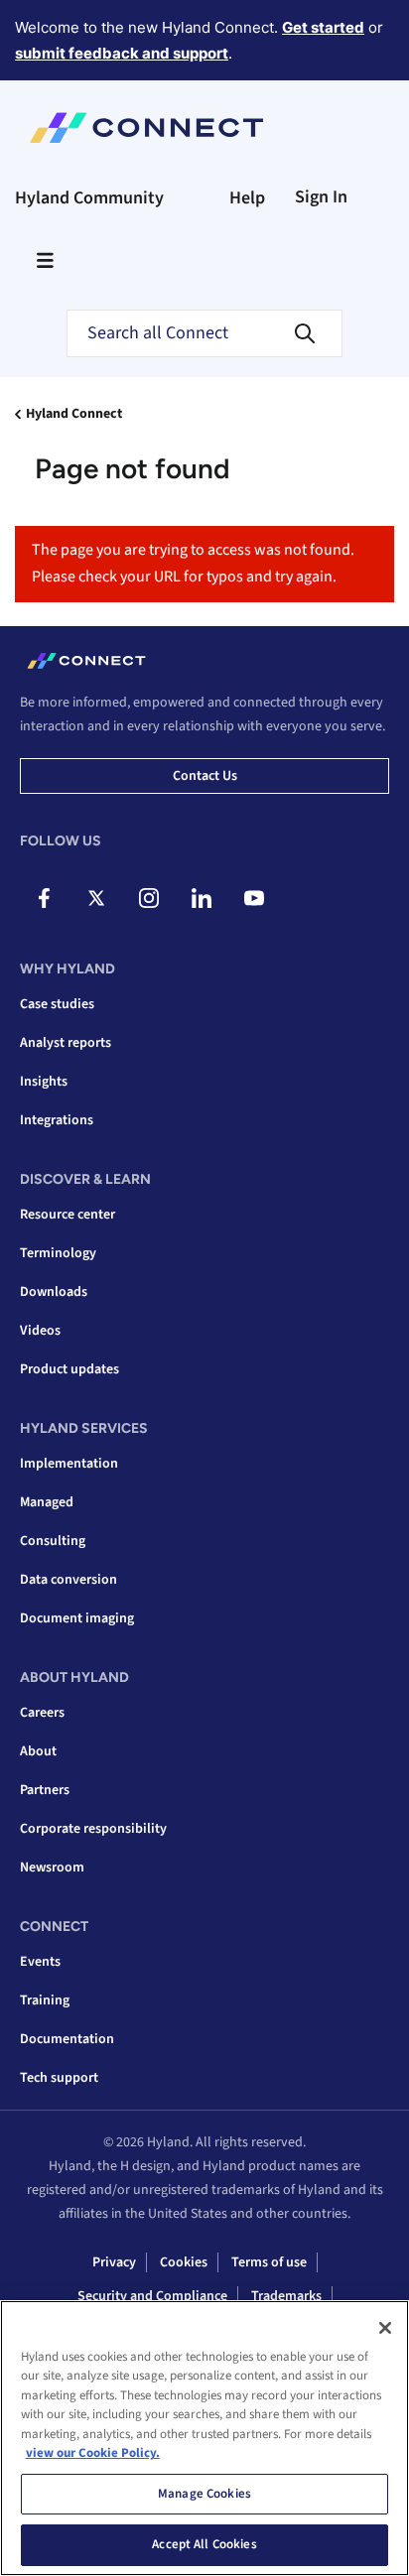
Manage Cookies (204, 2494)
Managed (47, 1502)
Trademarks (286, 2296)
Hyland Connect (74, 414)
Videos (40, 1331)
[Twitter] (96, 898)
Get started (323, 27)
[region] (204, 2438)
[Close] (385, 2328)
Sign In (321, 197)
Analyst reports (66, 1043)
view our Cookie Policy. (93, 2453)
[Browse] (45, 260)
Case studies (57, 1004)
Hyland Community (89, 198)
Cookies (184, 2262)
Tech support (59, 2078)
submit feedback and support (122, 53)
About (38, 1751)
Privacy (114, 2262)
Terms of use (269, 2262)
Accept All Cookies (204, 2544)
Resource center (68, 1215)
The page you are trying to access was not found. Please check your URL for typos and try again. (193, 563)
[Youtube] (254, 898)
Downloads (54, 1292)
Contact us (205, 776)
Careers (42, 1713)
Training (45, 2000)
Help (247, 198)
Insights (44, 1082)
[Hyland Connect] (146, 128)
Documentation (67, 2039)
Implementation (69, 1464)
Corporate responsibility (93, 1829)
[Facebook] (44, 898)
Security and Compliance (152, 2296)
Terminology (58, 1253)
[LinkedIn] (202, 898)
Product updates (69, 1369)
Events (40, 1962)
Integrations (57, 1120)
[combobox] (204, 333)
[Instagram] (149, 898)
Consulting (53, 1541)
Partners (45, 1790)
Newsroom (52, 1868)
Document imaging (77, 1618)
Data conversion (68, 1580)
